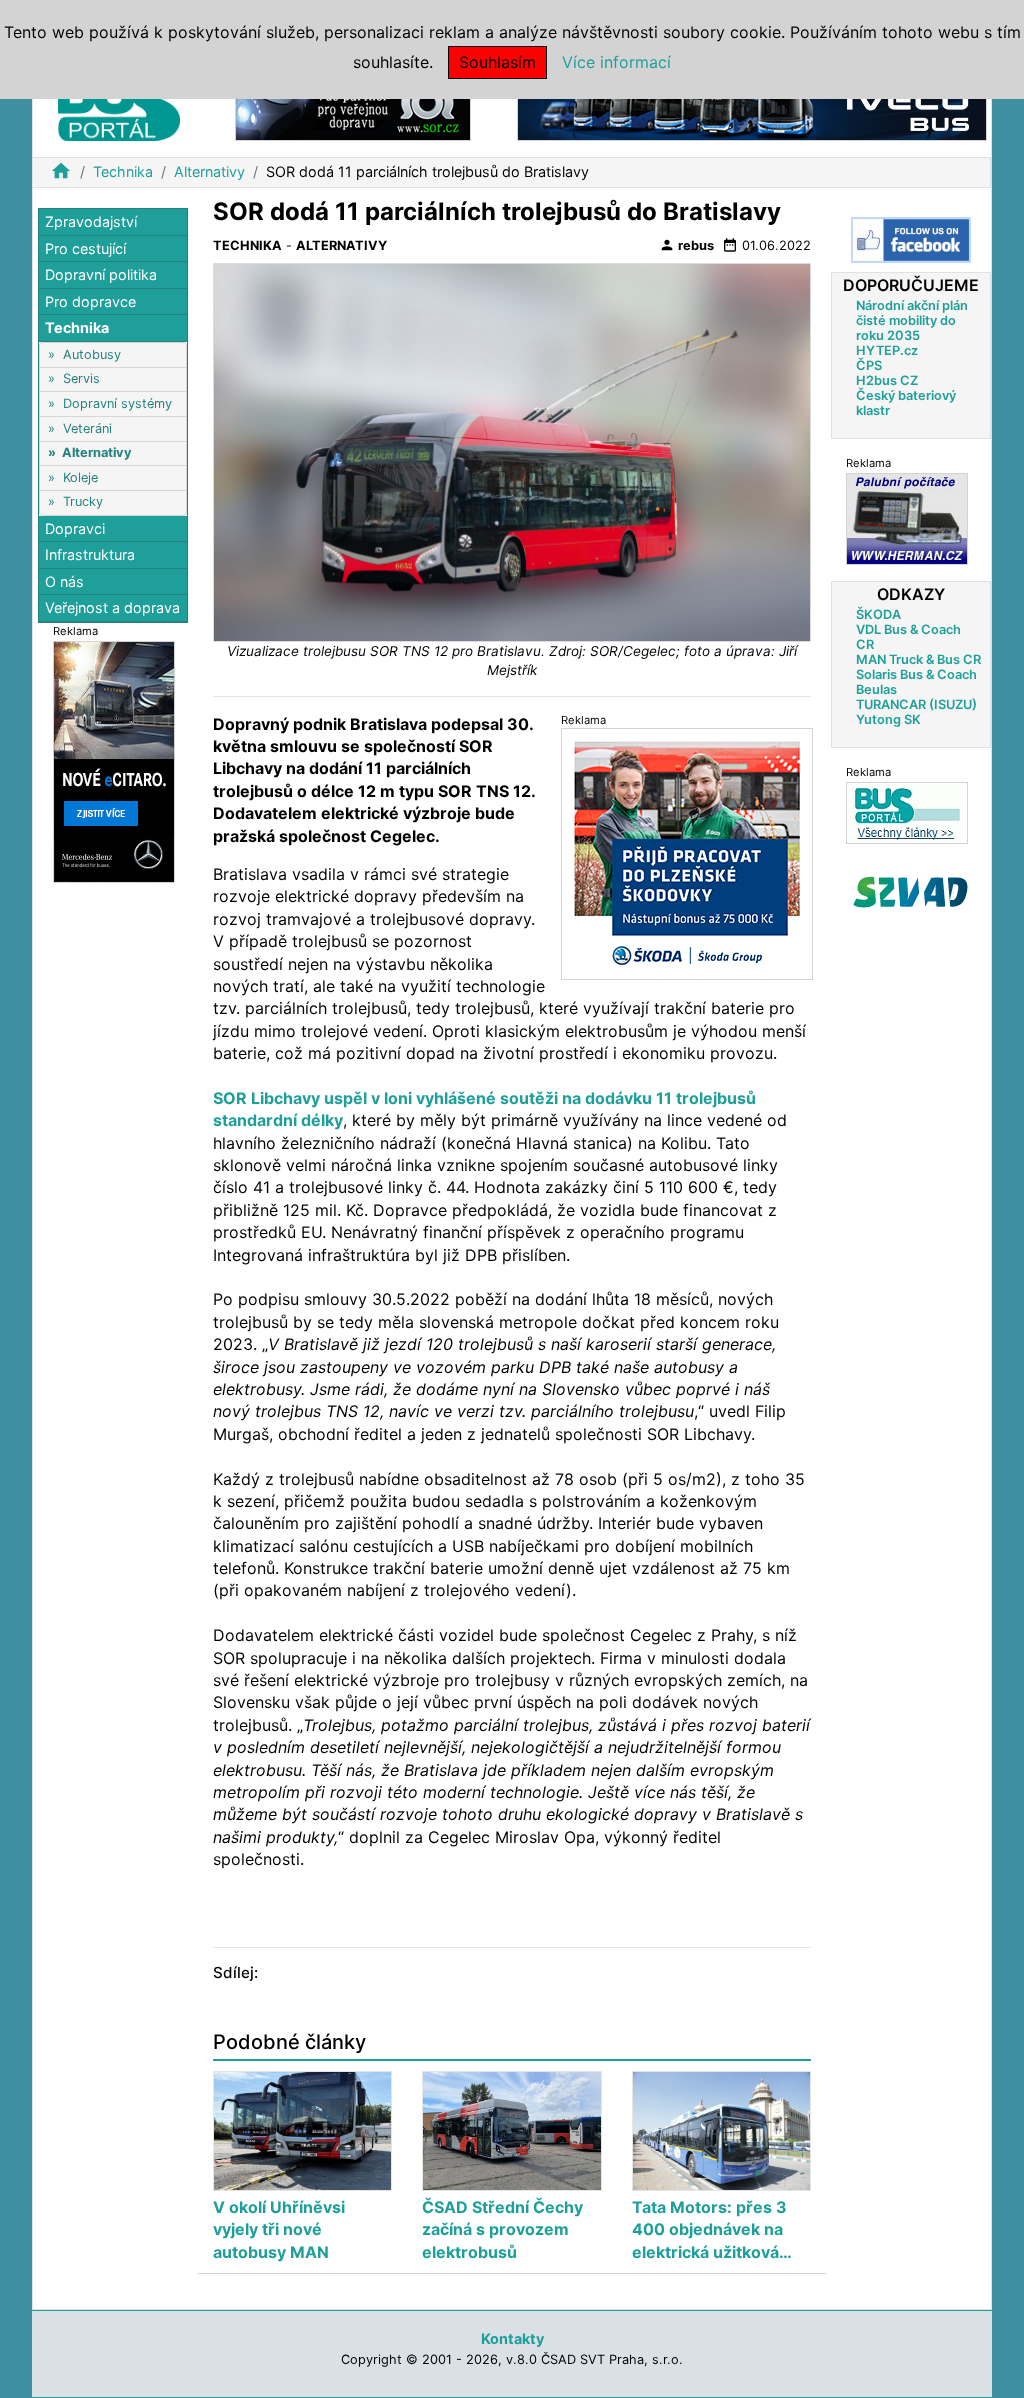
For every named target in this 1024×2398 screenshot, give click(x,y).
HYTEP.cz (887, 350)
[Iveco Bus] (752, 108)
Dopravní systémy (117, 403)
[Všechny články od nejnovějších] (907, 812)
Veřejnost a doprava (112, 607)
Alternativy (209, 171)
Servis (81, 378)
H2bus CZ (887, 380)
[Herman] (907, 518)
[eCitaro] (114, 760)
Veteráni (87, 428)
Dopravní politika (101, 274)
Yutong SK (888, 719)
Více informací (616, 62)
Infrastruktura (90, 554)
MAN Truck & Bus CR (918, 659)
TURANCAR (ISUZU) (916, 704)
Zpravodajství (91, 221)
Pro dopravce (90, 301)
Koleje (80, 477)
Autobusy (92, 354)
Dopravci (75, 528)
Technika (123, 171)
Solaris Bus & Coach (916, 674)
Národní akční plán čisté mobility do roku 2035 (912, 320)
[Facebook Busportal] (911, 240)
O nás (64, 581)
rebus (686, 245)
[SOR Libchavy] (353, 108)
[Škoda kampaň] (687, 853)
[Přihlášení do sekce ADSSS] (911, 892)
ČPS (869, 365)
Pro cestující (85, 248)
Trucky (83, 501)
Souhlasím (497, 62)
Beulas (876, 689)
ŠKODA (878, 614)
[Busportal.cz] (119, 104)
